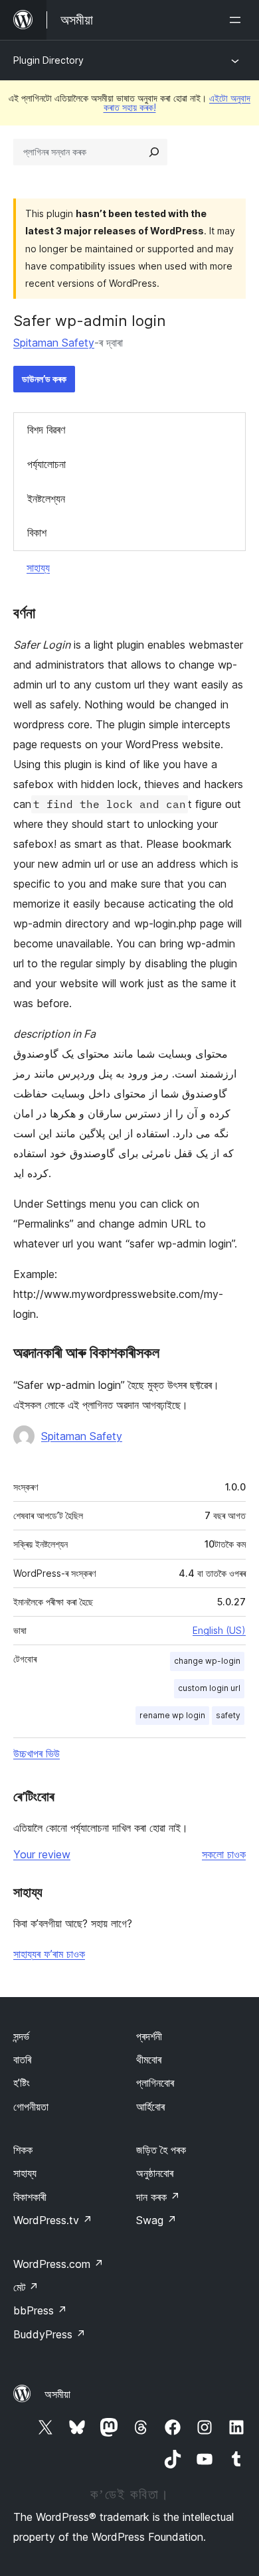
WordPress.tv (53, 2220)
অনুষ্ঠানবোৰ (155, 2173)
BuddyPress (49, 2334)
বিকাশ (37, 532)
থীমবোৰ (149, 2059)
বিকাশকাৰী (30, 2197)
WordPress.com (58, 2264)
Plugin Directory (48, 60)
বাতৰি (22, 2059)
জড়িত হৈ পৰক (161, 2150)
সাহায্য (38, 568)
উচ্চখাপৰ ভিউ (37, 1753)
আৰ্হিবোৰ (150, 2107)
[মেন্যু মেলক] (238, 20)
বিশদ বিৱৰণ (46, 430)
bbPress (40, 2310)
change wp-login (207, 1661)
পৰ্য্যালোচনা (46, 464)
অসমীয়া (57, 2394)
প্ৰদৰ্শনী (149, 2036)
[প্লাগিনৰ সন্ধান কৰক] (154, 152)
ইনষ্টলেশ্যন (46, 499)
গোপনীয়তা (31, 2107)
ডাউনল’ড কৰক (44, 379)
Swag (156, 2220)
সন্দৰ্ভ (21, 2036)
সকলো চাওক (224, 1854)
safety (228, 1715)
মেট (26, 2287)
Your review (42, 1854)
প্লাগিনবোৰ (155, 2083)
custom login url (209, 1688)
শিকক (23, 2150)
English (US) (219, 1630)
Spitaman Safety (54, 343)
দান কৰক (158, 2197)
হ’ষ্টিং (22, 2083)
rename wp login (172, 1715)
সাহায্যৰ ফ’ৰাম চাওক (49, 1954)
